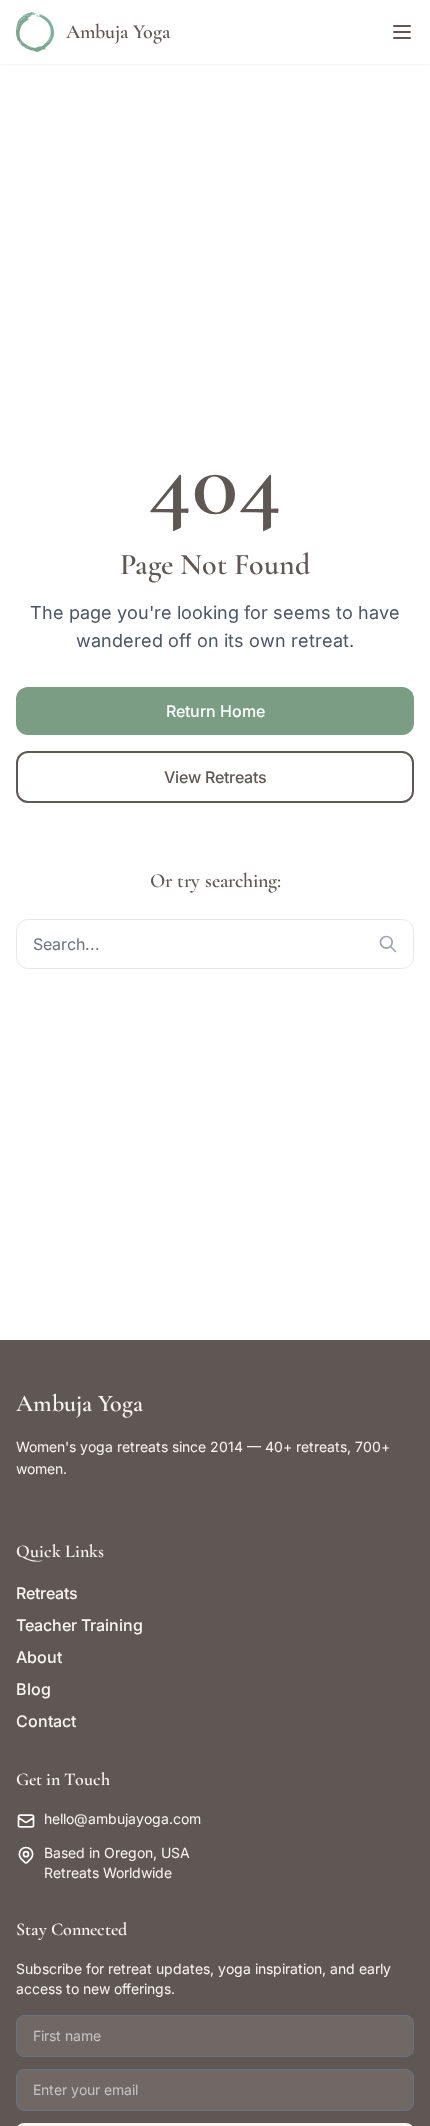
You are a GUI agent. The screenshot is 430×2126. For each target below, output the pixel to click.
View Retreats (215, 777)
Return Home (215, 711)
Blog (33, 1689)
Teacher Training (79, 1625)
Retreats (47, 1593)
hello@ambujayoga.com (122, 1818)
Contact (46, 1721)
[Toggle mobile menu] (402, 32)
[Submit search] (388, 944)
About (39, 1657)
